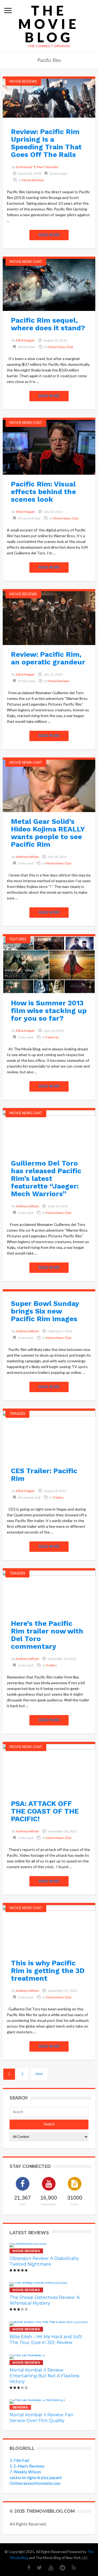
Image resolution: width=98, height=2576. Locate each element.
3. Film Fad (19, 2460)
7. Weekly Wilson (25, 2472)
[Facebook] (26, 2568)
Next (39, 2074)
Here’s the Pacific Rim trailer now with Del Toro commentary (47, 1635)
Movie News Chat (26, 262)
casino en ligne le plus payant (36, 2477)
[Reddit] (60, 2568)
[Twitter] (37, 2568)
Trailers (17, 1413)
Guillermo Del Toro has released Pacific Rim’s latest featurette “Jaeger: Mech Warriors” (46, 1178)
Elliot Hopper (25, 340)
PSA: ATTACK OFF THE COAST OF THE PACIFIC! (45, 1811)
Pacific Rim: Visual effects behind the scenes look (43, 492)
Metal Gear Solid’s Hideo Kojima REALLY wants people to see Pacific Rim (48, 833)
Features (18, 939)
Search (49, 2124)
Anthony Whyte (27, 857)
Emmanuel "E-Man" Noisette (37, 167)
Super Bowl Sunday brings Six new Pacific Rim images (45, 1311)
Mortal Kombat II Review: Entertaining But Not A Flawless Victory (44, 2376)
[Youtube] (48, 2568)
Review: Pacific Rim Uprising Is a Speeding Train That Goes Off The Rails (46, 143)
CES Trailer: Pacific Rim (44, 1475)
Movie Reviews (23, 81)
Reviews (20, 2407)
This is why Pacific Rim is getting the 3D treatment (48, 1971)
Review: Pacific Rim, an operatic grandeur (48, 658)
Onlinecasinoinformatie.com (35, 2483)
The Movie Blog (49, 24)
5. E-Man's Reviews (27, 2466)
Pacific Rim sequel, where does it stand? (48, 324)
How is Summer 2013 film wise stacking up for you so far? (49, 1011)
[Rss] (71, 2568)
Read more (49, 235)
